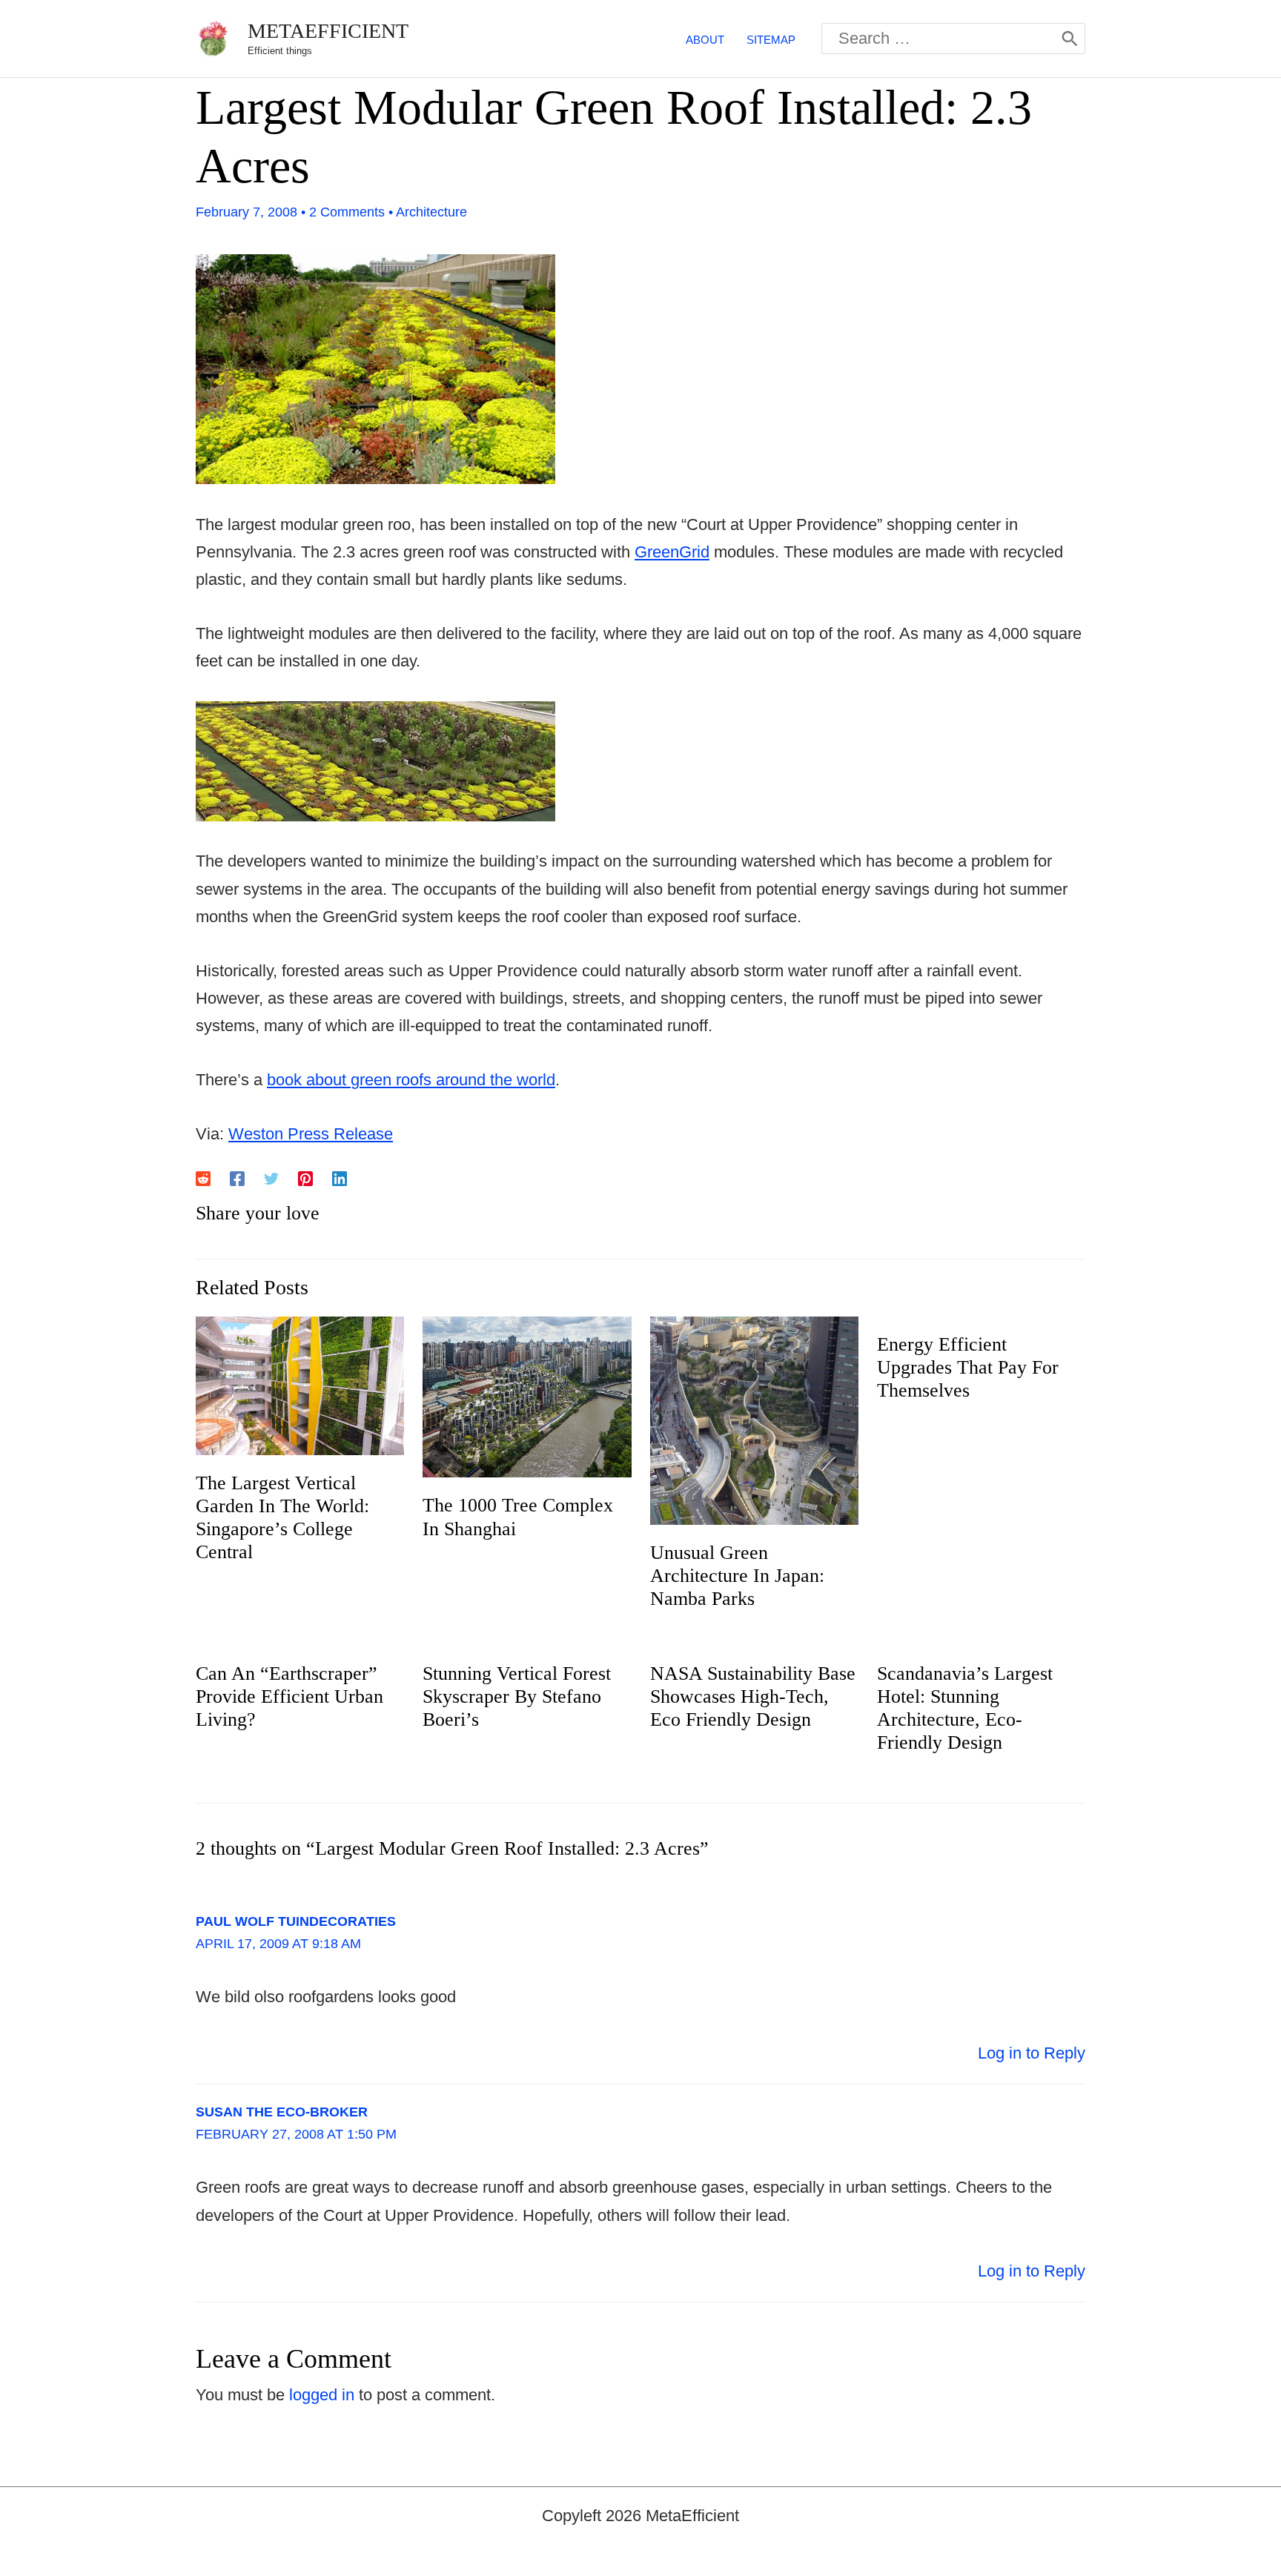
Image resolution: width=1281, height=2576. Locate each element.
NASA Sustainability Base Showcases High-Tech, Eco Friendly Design (753, 1696)
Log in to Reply (1032, 2053)
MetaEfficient (328, 31)
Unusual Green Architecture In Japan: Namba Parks (737, 1576)
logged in (322, 2395)
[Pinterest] (305, 1178)
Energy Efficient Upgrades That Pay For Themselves (968, 1367)
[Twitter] (271, 1178)
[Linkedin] (340, 1178)
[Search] (1070, 39)
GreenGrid (672, 552)
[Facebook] (237, 1178)
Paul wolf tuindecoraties (296, 1921)
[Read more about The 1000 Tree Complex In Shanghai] (527, 1395)
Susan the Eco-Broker (282, 2112)
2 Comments (347, 212)
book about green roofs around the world (411, 1080)
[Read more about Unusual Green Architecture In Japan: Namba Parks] (754, 1419)
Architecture (431, 212)
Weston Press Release (311, 1134)
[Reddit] (203, 1178)
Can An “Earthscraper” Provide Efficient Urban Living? (289, 1696)
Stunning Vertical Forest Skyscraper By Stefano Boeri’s (517, 1696)
